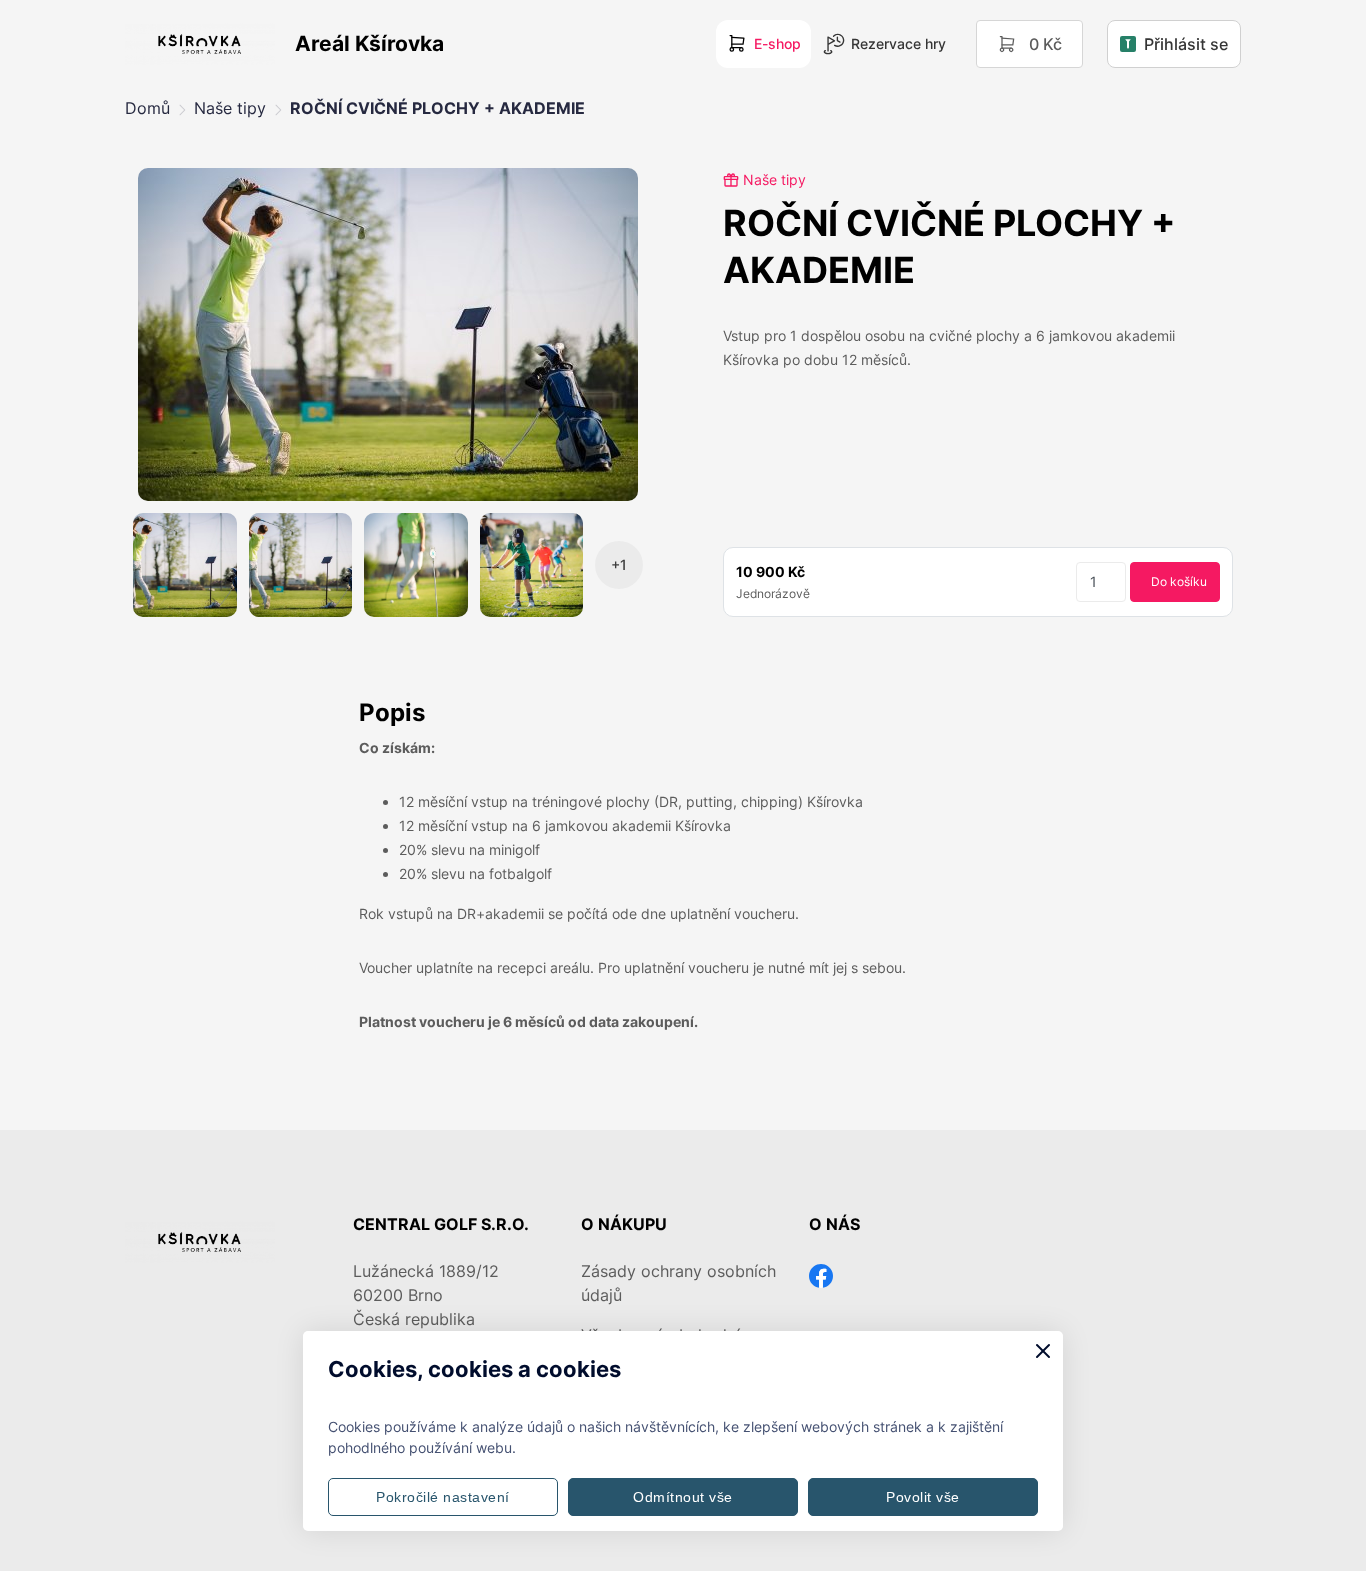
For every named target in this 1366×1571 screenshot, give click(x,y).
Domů (147, 108)
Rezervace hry (898, 43)
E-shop (777, 43)
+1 (619, 564)
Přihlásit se (1186, 44)
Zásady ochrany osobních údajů (678, 1283)
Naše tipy (230, 108)
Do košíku (1179, 581)
